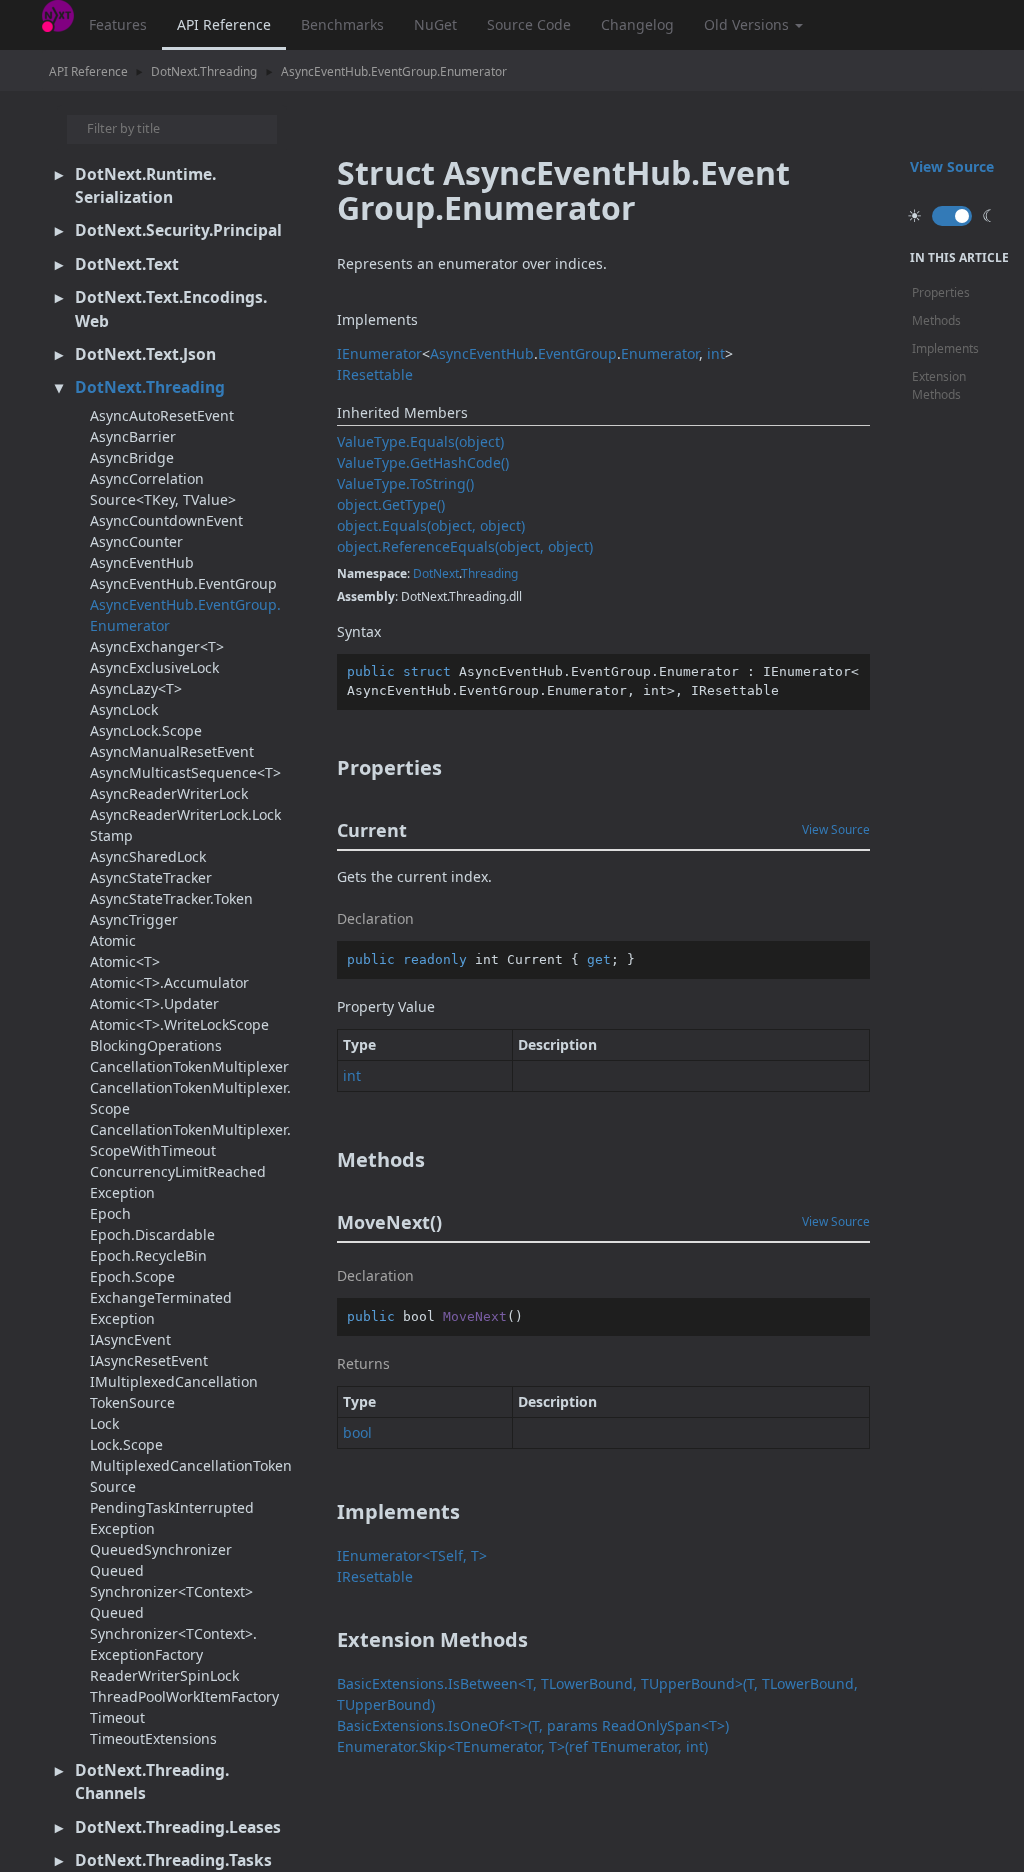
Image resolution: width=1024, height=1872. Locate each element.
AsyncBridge (132, 457)
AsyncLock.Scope (146, 730)
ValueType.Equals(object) (420, 441)
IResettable (375, 374)
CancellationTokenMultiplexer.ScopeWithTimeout (190, 1140)
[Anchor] (323, 768)
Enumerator (660, 353)
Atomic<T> (125, 961)
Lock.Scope (126, 1444)
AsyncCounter (136, 541)
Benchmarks (342, 24)
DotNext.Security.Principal (178, 230)
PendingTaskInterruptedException (172, 1518)
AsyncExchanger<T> (157, 646)
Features (118, 24)
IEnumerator (379, 353)
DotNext (436, 573)
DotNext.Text (127, 264)
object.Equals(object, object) (431, 525)
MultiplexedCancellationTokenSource (191, 1476)
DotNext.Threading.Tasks (173, 1860)
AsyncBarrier (133, 436)
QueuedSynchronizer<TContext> (171, 1581)
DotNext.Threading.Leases (178, 1827)
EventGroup (577, 353)
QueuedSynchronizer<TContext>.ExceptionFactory (173, 1633)
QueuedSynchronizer (161, 1549)
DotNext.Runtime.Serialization (145, 185)
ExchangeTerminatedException (161, 1308)
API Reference (224, 24)
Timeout (117, 1717)
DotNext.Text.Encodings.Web (171, 308)
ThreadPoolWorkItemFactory (184, 1696)
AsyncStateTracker (151, 877)
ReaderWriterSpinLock (164, 1675)
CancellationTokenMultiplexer (189, 1066)
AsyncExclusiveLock (154, 667)
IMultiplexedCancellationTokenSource (174, 1392)
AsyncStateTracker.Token (171, 898)
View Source (836, 829)
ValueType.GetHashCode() (423, 462)
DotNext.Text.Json (145, 354)
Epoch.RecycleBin (148, 1255)
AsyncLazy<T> (136, 688)
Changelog (637, 24)
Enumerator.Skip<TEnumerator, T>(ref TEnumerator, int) (522, 1746)
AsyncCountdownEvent (166, 520)
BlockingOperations (156, 1045)
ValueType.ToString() (405, 483)
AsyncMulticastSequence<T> (185, 772)
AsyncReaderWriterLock (169, 793)
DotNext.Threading (204, 71)
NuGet (435, 24)
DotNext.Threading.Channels (152, 1781)
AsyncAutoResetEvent (162, 415)
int (716, 353)
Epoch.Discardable (152, 1234)
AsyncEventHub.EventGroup (183, 583)
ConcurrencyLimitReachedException (178, 1182)
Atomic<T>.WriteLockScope (179, 1024)
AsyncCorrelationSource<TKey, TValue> (163, 489)
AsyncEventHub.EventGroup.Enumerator (394, 71)
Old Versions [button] (748, 24)
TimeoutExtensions (153, 1738)
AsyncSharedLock (148, 856)
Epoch (110, 1213)
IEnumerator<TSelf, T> (412, 1555)
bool (357, 1432)
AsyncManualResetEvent (172, 751)
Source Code (529, 24)
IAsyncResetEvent (149, 1360)
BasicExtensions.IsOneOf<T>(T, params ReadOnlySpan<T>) (533, 1725)
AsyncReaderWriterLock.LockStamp (185, 825)
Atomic (113, 940)
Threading (489, 573)
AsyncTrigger (134, 919)
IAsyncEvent (130, 1339)
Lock (104, 1423)
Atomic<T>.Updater (154, 1003)
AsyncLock (124, 709)
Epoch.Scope (132, 1276)
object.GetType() (391, 504)
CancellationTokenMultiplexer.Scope (190, 1098)
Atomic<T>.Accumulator (169, 982)
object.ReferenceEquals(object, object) (465, 546)
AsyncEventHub (142, 562)
